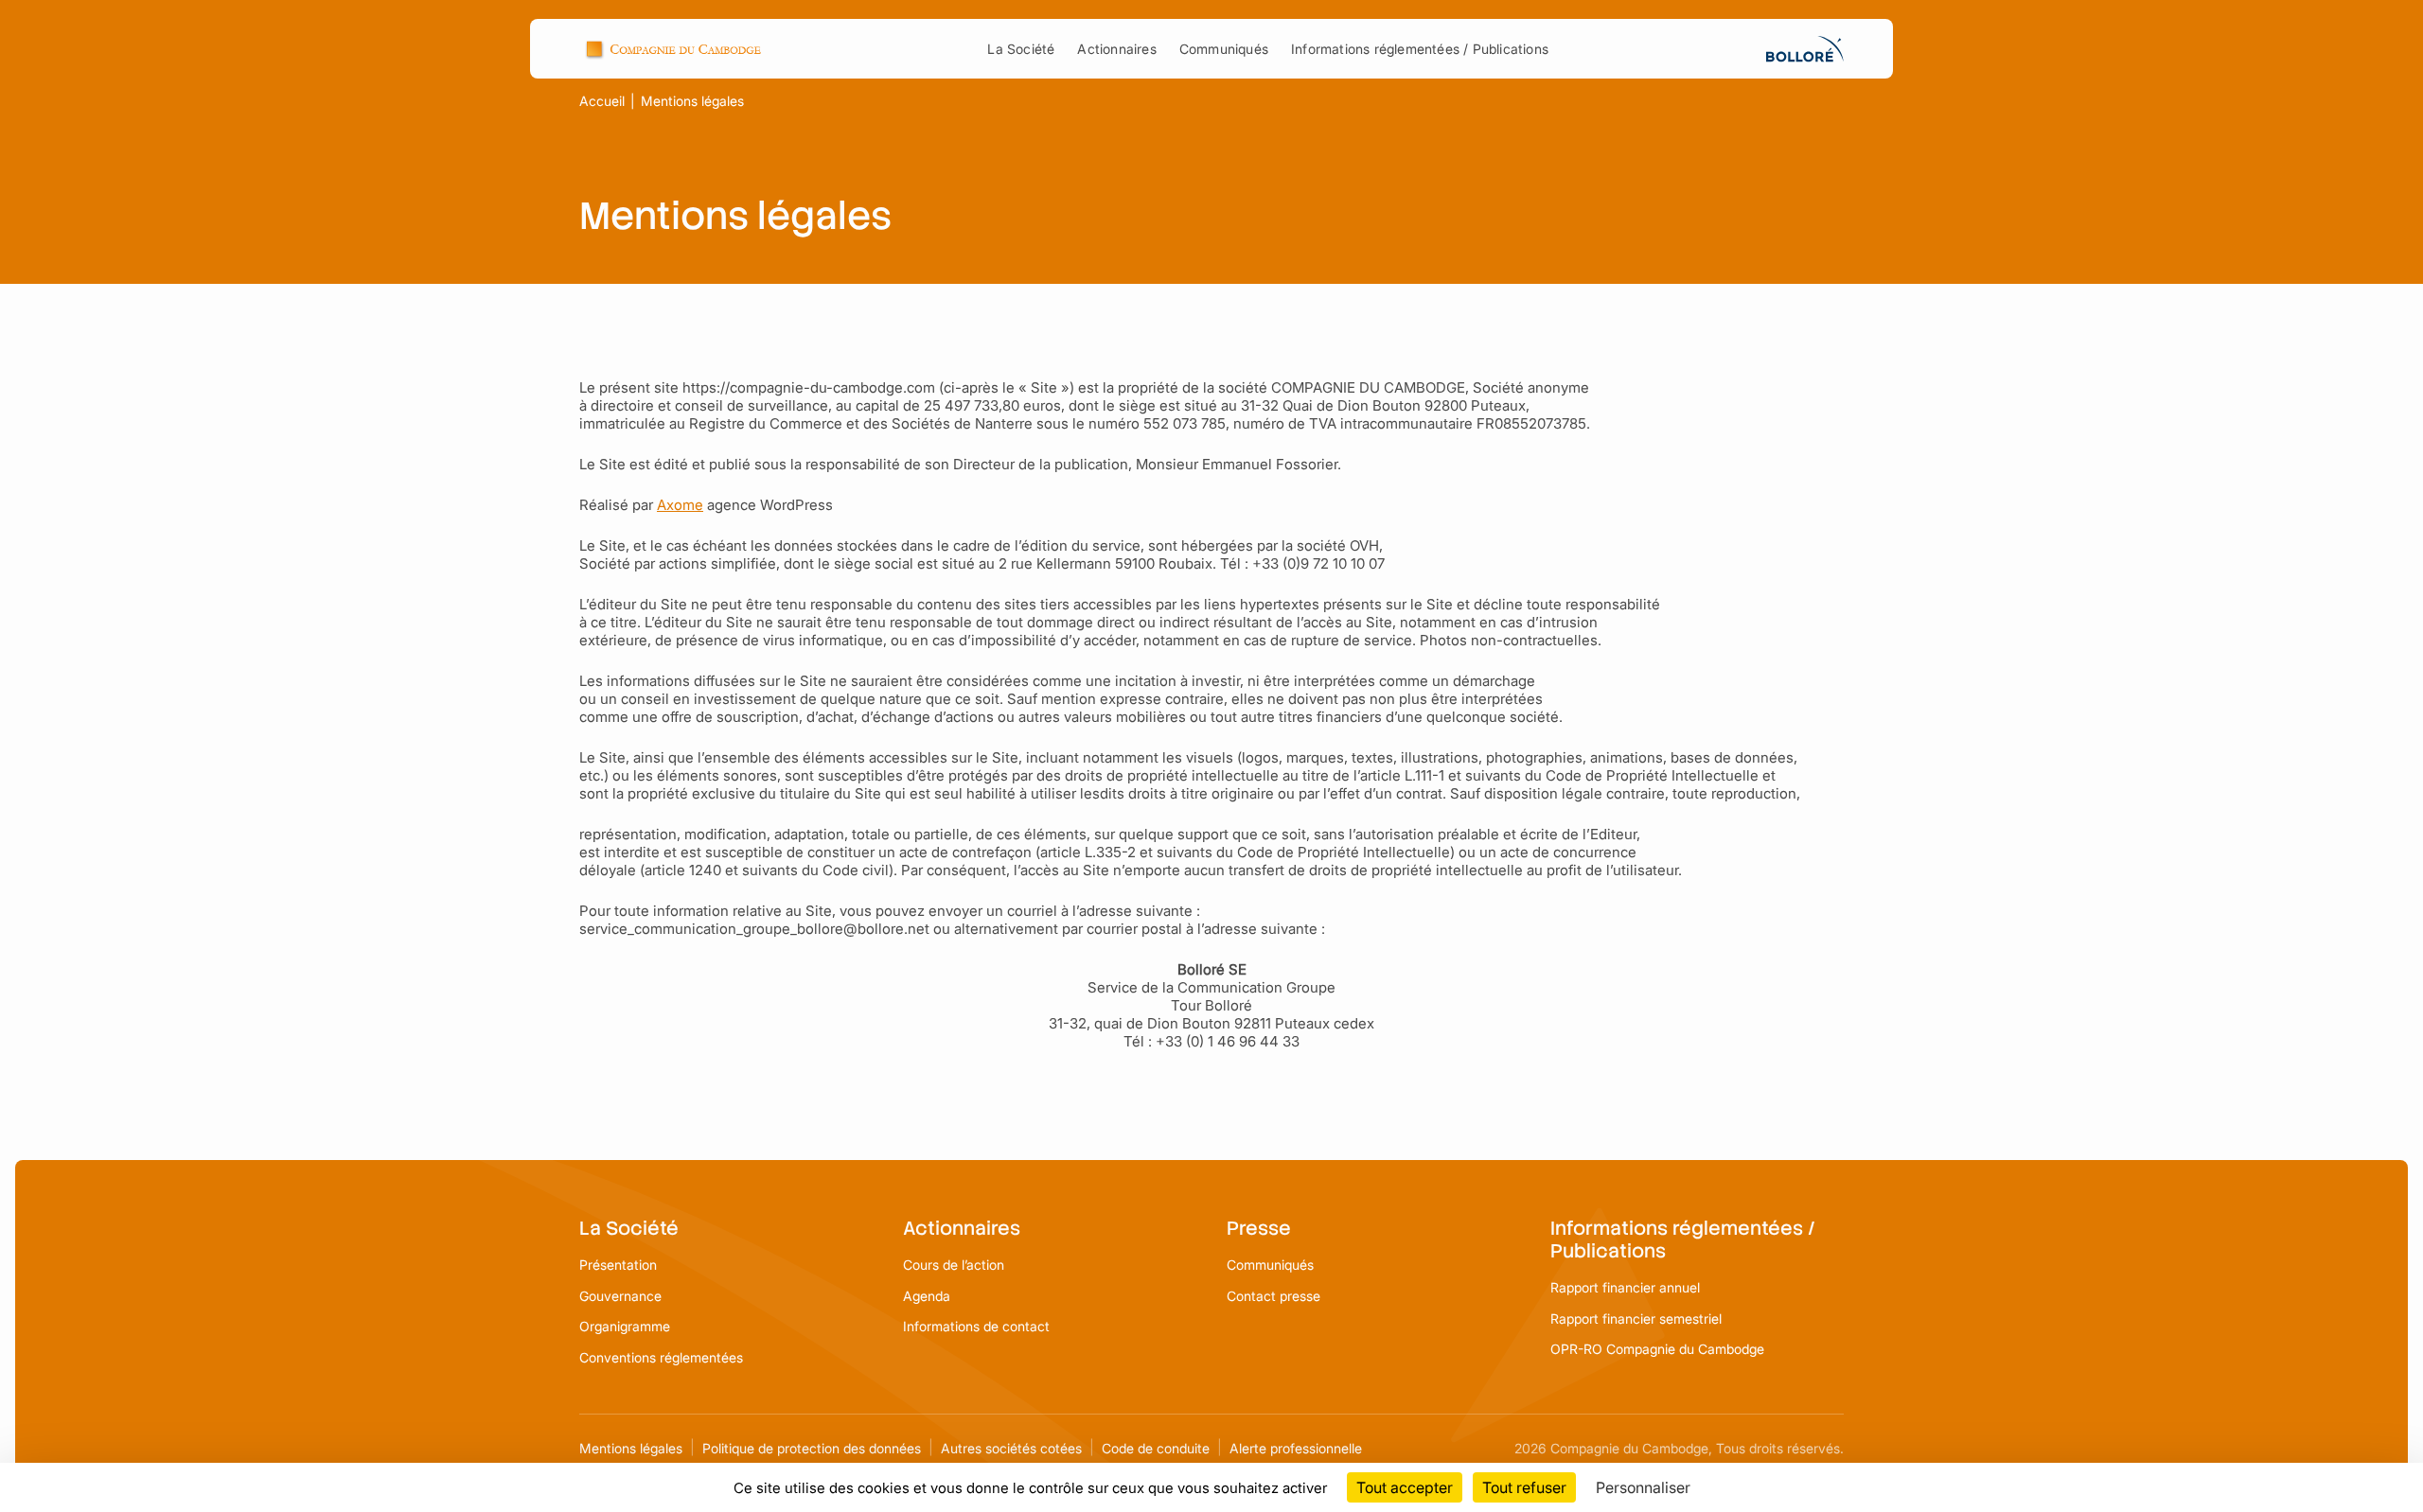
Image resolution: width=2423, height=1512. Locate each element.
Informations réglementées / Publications (1420, 49)
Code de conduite (1156, 1448)
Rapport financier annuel (1625, 1287)
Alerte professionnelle (1296, 1448)
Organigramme (625, 1326)
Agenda (927, 1296)
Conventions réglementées (661, 1357)
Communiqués (1224, 49)
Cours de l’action (954, 1265)
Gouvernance (620, 1296)
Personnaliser (1643, 1487)
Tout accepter (1405, 1487)
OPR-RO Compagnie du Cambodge (1657, 1349)
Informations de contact (976, 1326)
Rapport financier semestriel (1636, 1319)
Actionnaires (1116, 49)
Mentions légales (631, 1448)
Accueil (602, 101)
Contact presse (1273, 1296)
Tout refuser (1524, 1487)
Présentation (618, 1265)
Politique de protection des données (812, 1448)
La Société (1021, 49)
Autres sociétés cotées (1011, 1448)
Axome (680, 505)
